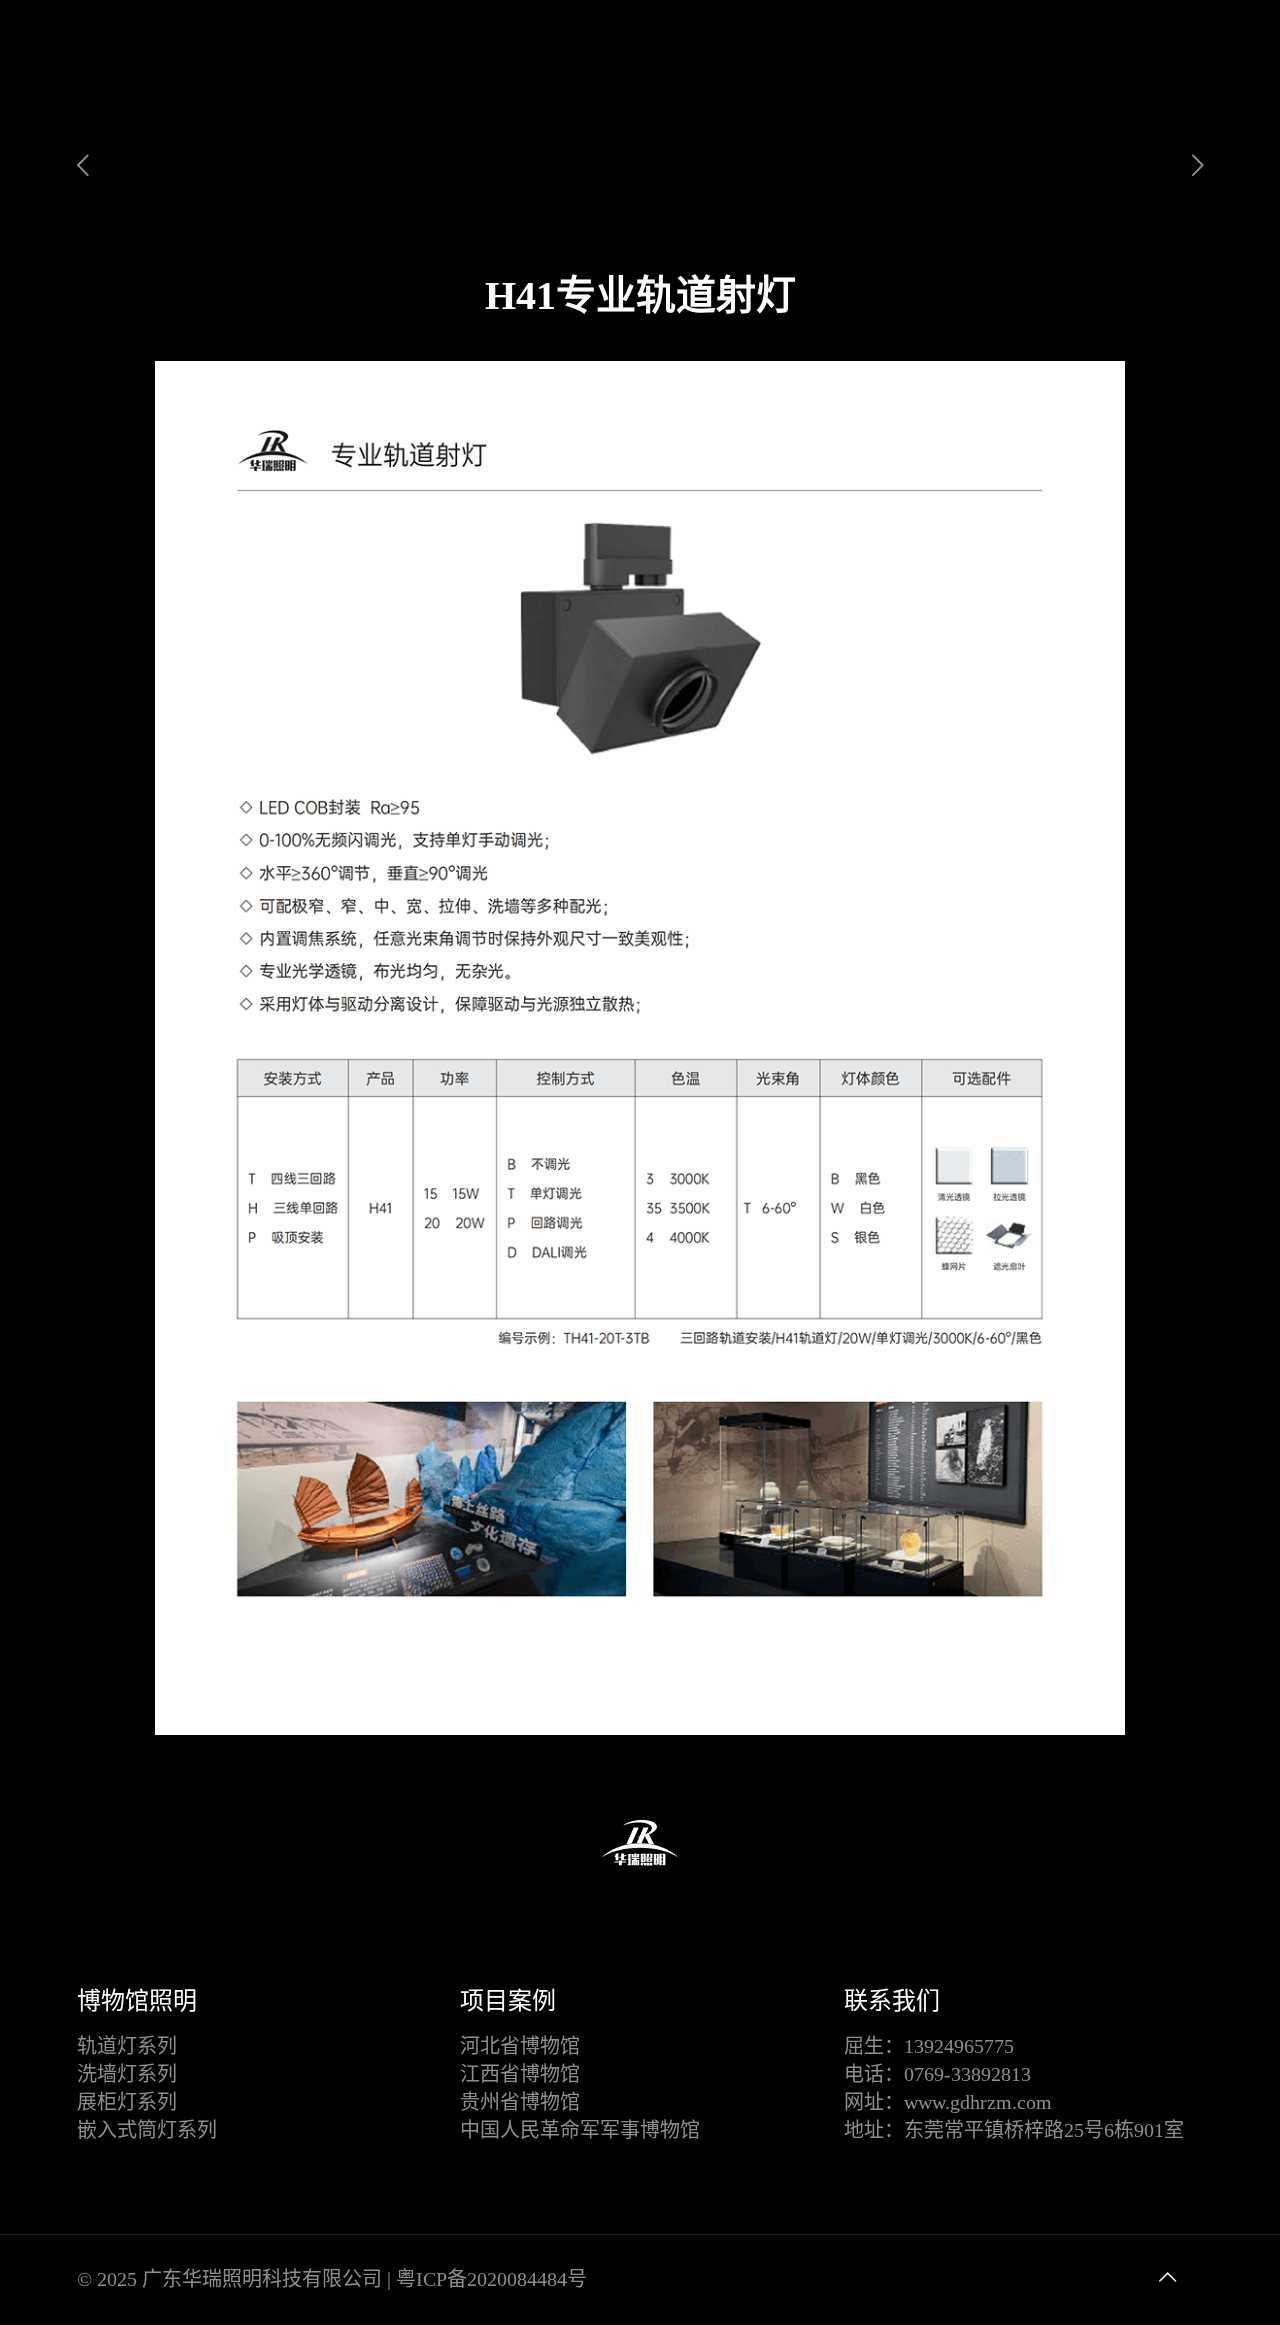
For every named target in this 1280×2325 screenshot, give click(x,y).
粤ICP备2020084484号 (491, 2279)
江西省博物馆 (520, 2074)
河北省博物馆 (520, 2046)
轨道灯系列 (127, 2046)
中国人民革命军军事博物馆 (580, 2130)
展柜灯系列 (127, 2102)
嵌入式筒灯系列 (147, 2130)
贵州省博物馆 (520, 2102)
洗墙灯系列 (127, 2074)
